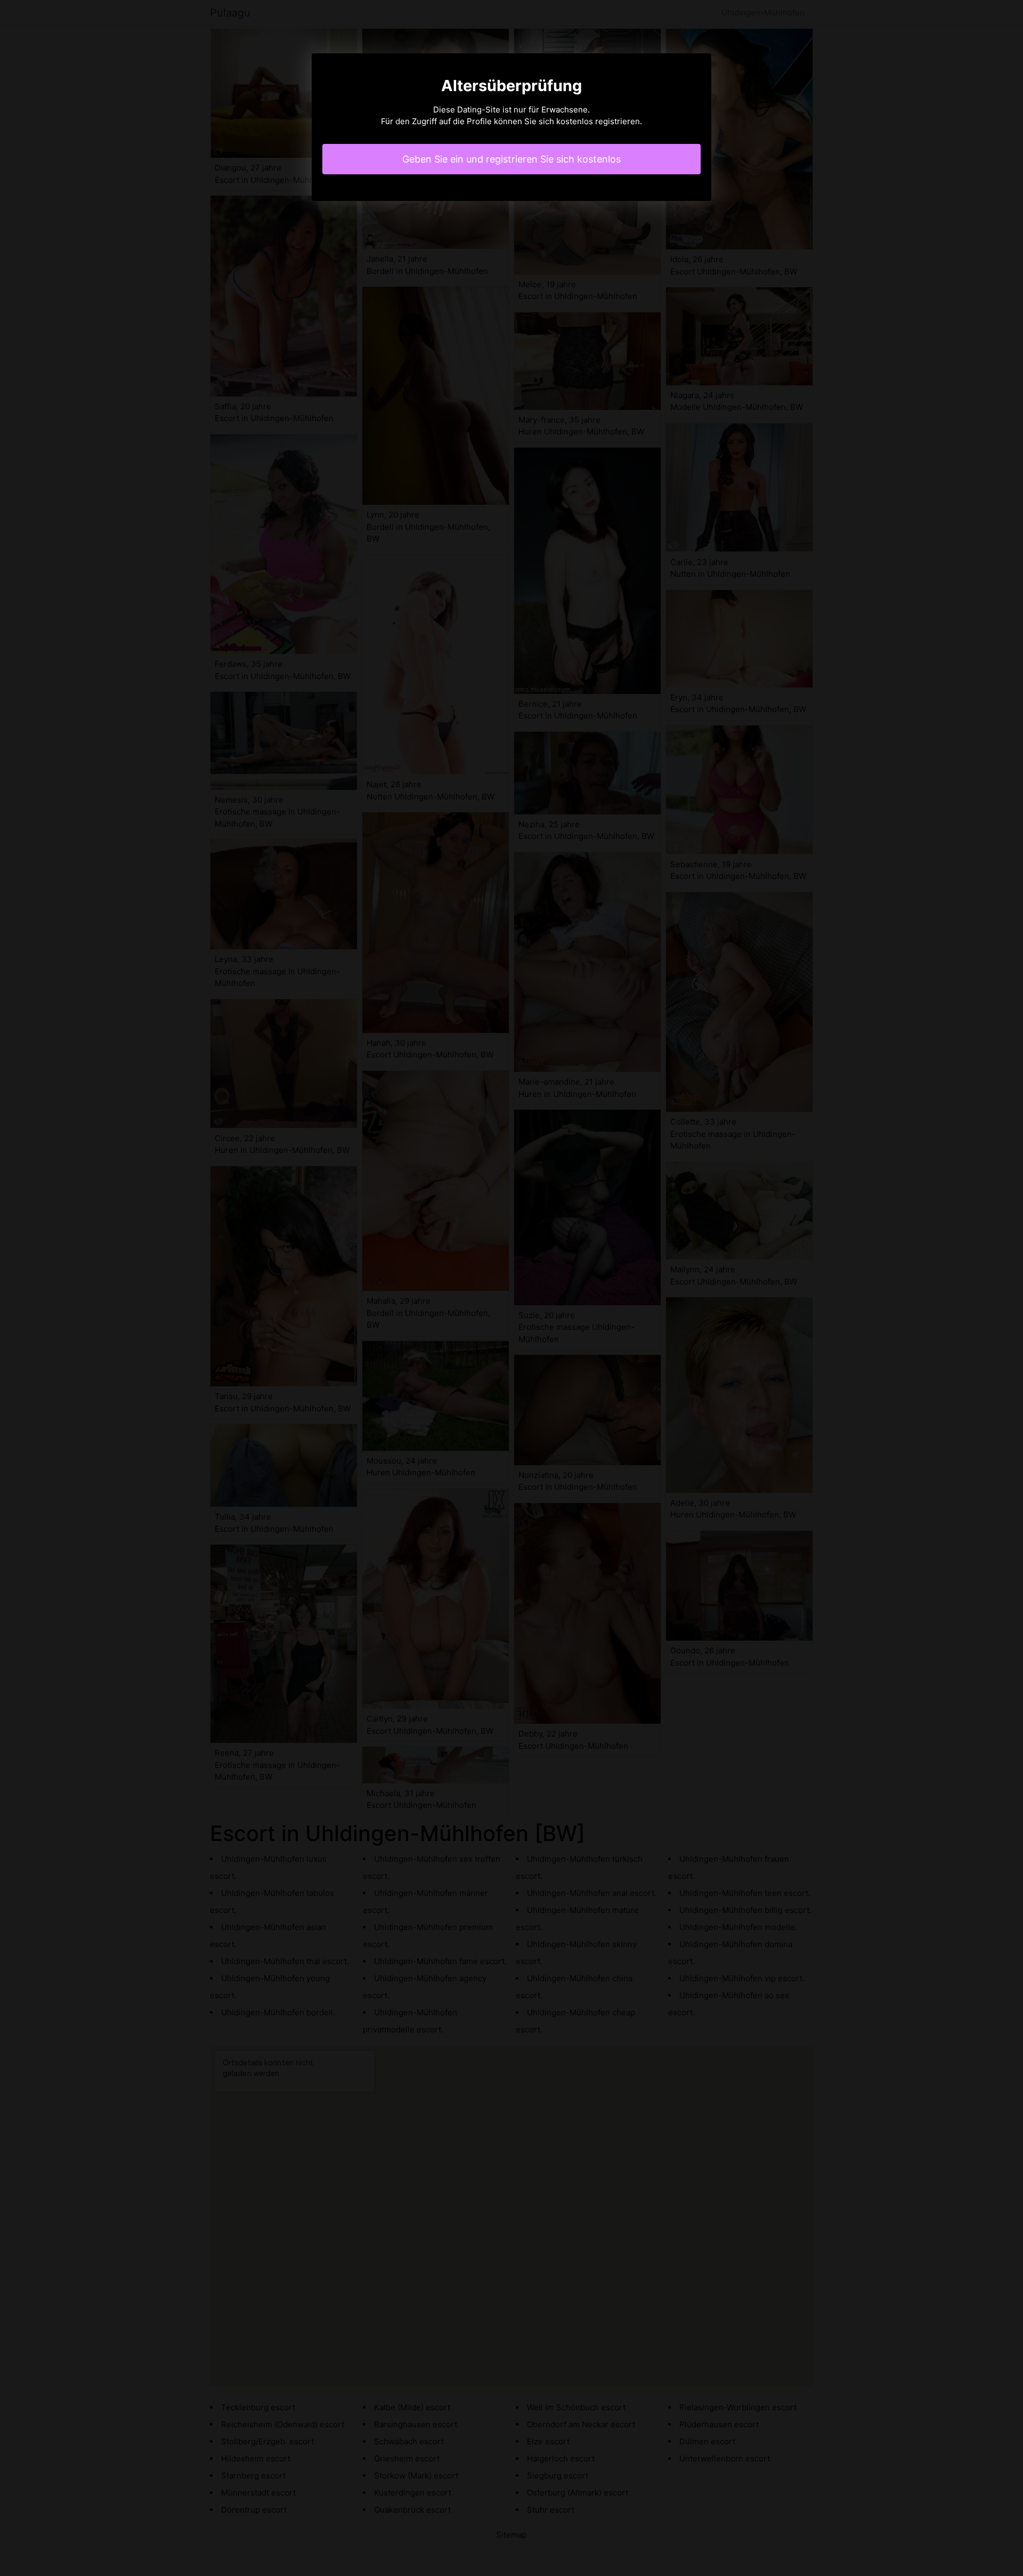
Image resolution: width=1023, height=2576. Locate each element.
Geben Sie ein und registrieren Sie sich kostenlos (511, 159)
